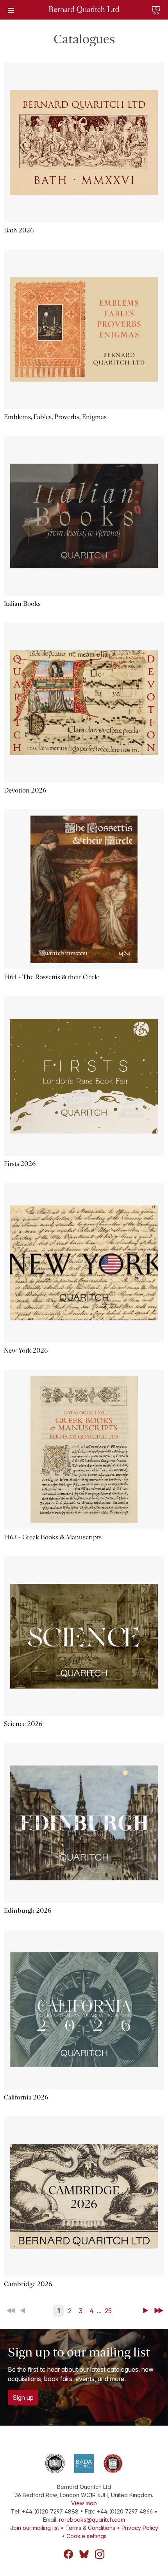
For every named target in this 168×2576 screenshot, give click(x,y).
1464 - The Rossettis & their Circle (52, 977)
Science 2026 (23, 1724)
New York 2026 (26, 1350)
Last (159, 2311)
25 (108, 2311)
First (12, 2311)
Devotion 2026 (25, 790)
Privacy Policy (140, 2528)
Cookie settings (87, 2536)
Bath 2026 (19, 230)
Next (147, 2311)
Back (24, 2311)
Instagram (100, 2554)
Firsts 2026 (20, 1164)
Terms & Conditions (90, 2528)
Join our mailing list (35, 2528)
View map (84, 2503)
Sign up (23, 2397)
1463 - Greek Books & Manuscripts (53, 1537)
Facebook (68, 2554)
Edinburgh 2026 (28, 1911)
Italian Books (22, 604)
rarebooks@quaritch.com (92, 2520)
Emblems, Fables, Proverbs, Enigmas (55, 417)
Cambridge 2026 (28, 2284)
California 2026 (26, 2097)
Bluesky (84, 2554)
